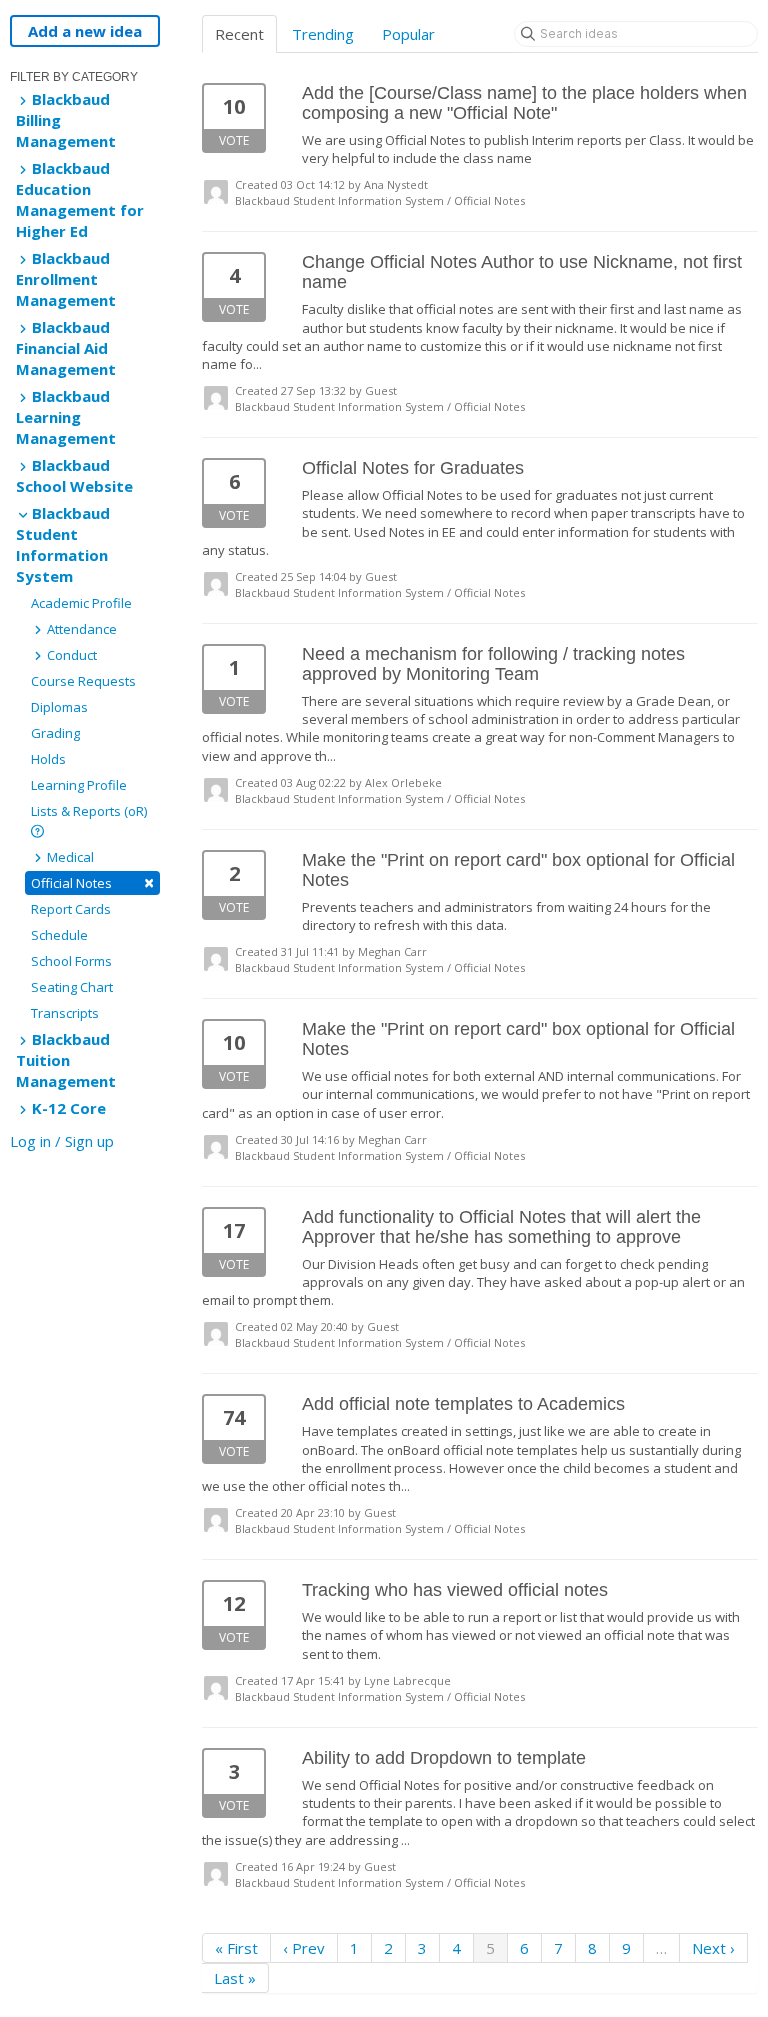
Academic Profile (81, 603)
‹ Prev (304, 1948)
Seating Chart (72, 987)
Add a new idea (85, 31)
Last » (235, 1978)
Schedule (59, 935)
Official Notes (92, 882)
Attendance (80, 629)
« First (236, 1948)
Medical (69, 857)
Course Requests (83, 681)
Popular (408, 34)
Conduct (70, 655)
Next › (713, 1948)
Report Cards (71, 909)
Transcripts (65, 1013)
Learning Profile (79, 785)
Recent (239, 34)
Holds (48, 759)
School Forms (71, 961)
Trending (323, 34)
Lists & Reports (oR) (89, 811)
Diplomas (59, 707)
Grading (55, 733)
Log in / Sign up (62, 1141)
